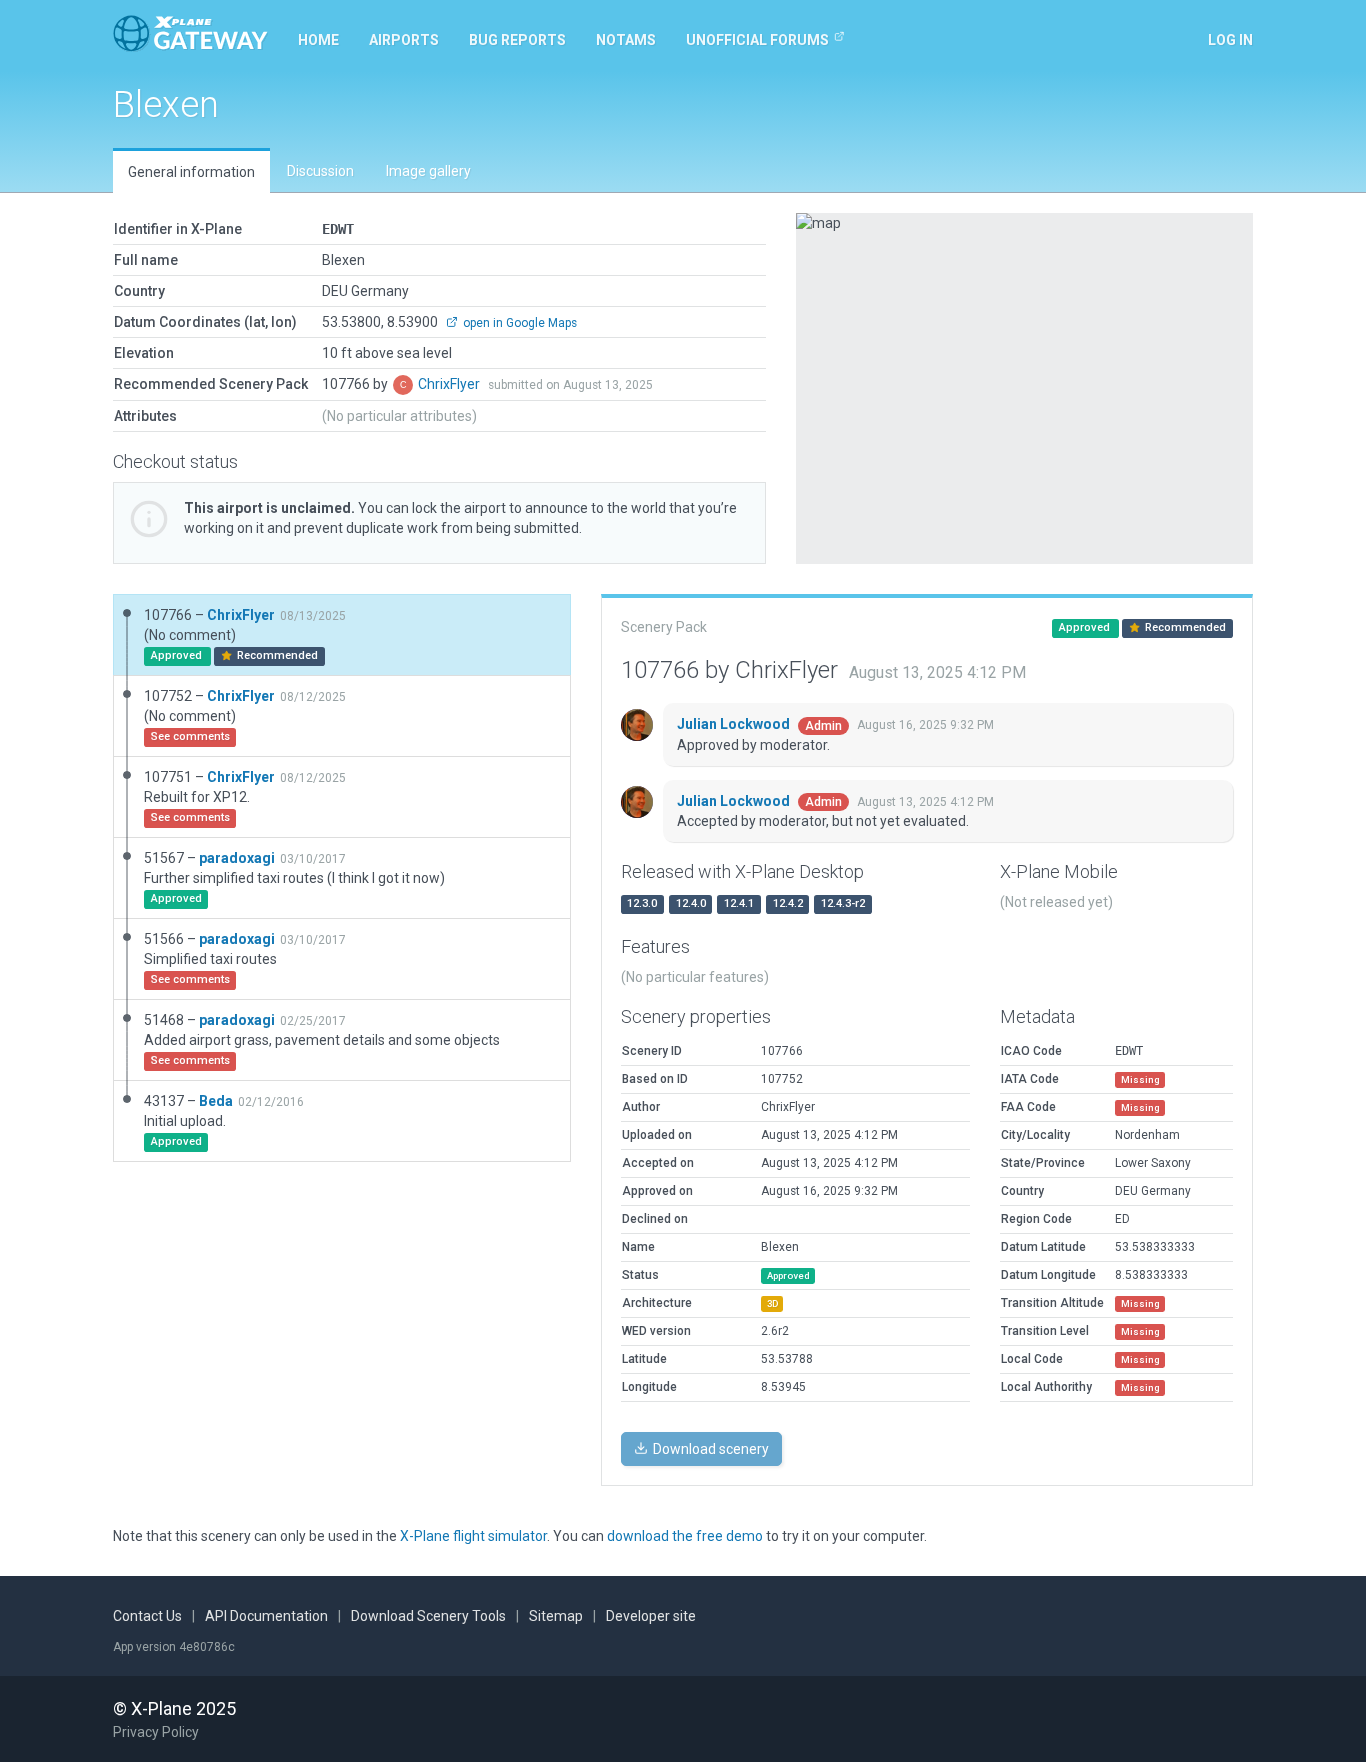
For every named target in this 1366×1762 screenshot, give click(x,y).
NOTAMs (626, 40)
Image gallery (428, 171)
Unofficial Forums (757, 40)
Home (318, 40)
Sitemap (556, 1616)
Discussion (320, 171)
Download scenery (709, 1449)
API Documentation (266, 1616)
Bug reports (517, 40)
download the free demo (685, 1536)
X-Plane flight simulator (473, 1536)
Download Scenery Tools (428, 1616)
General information (191, 172)
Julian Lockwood (735, 724)
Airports (404, 40)
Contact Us (147, 1616)
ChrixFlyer (450, 384)
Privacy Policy (156, 1732)
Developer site (651, 1616)
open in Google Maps (518, 323)
